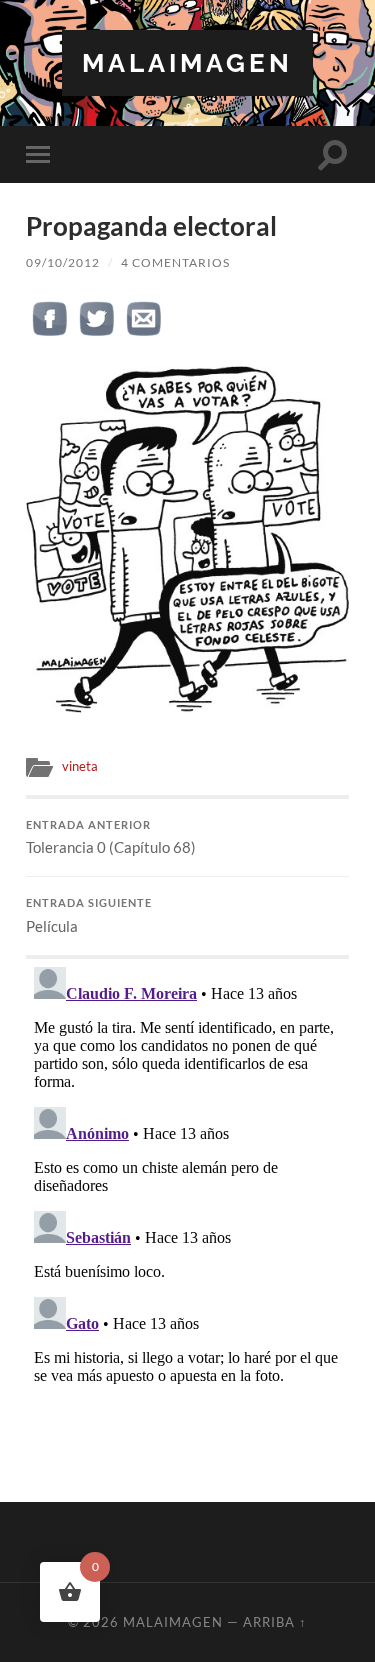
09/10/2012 (63, 262)
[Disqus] (187, 1209)
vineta (80, 766)
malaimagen (187, 62)
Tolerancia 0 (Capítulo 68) (111, 838)
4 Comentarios (175, 262)
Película (89, 916)
